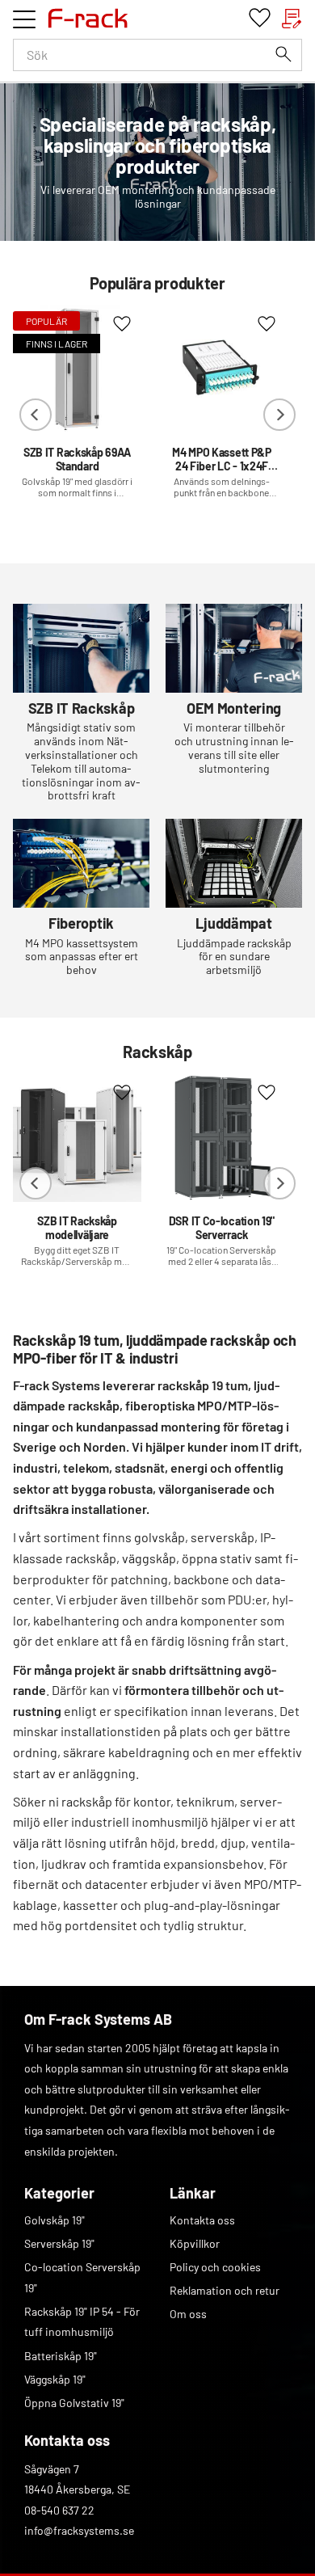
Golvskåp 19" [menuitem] (55, 2220)
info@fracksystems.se (79, 2530)
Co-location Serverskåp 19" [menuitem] (82, 2277)
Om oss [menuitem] (188, 2314)
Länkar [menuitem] (193, 2193)
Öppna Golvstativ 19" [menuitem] (74, 2403)
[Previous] (36, 415)
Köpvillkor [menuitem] (195, 2243)
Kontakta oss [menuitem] (202, 2220)
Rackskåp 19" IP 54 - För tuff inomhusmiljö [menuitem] (82, 2322)
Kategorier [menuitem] (59, 2193)
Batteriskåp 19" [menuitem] (61, 2356)
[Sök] (283, 54)
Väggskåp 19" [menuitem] (55, 2379)
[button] (24, 19)
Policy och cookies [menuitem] (215, 2267)
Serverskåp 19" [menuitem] (59, 2243)
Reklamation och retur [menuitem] (225, 2290)
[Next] (279, 415)
